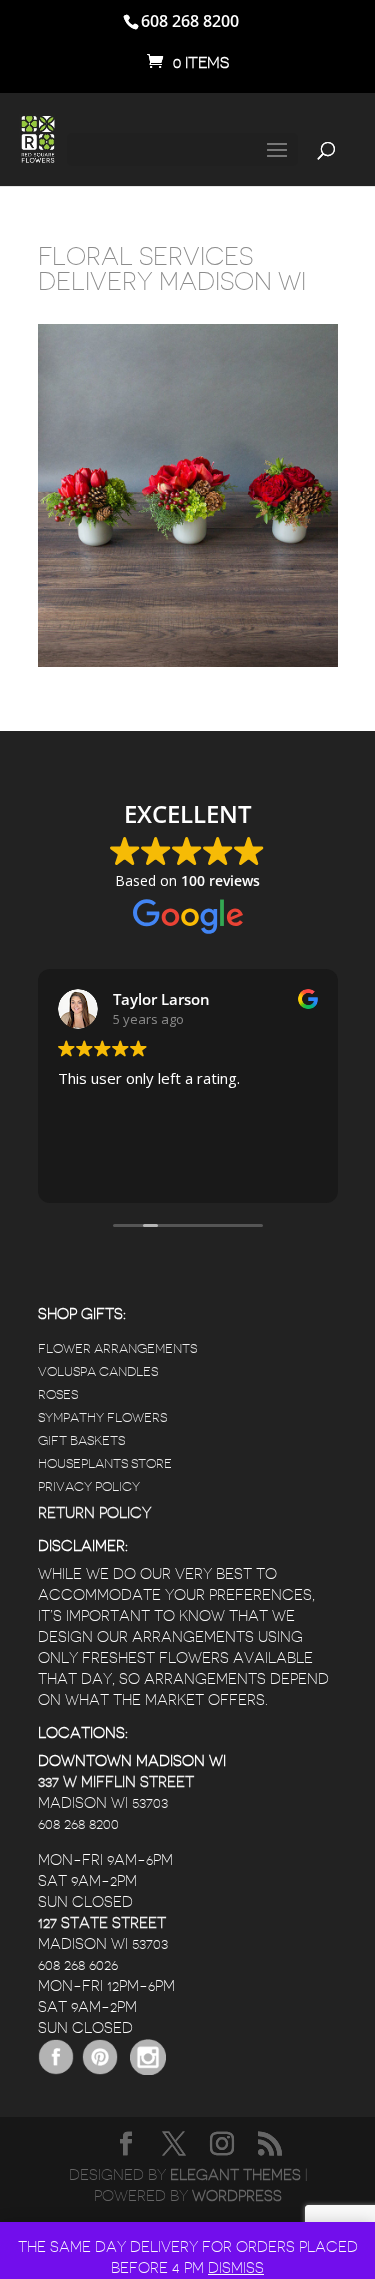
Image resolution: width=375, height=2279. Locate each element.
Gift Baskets (81, 1440)
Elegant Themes (235, 2175)
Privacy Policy (89, 1486)
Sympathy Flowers (102, 1417)
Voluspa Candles (98, 1371)
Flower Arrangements (117, 1348)
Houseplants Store (105, 1463)
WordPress (237, 2196)
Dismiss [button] (236, 2268)
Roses (58, 1394)
